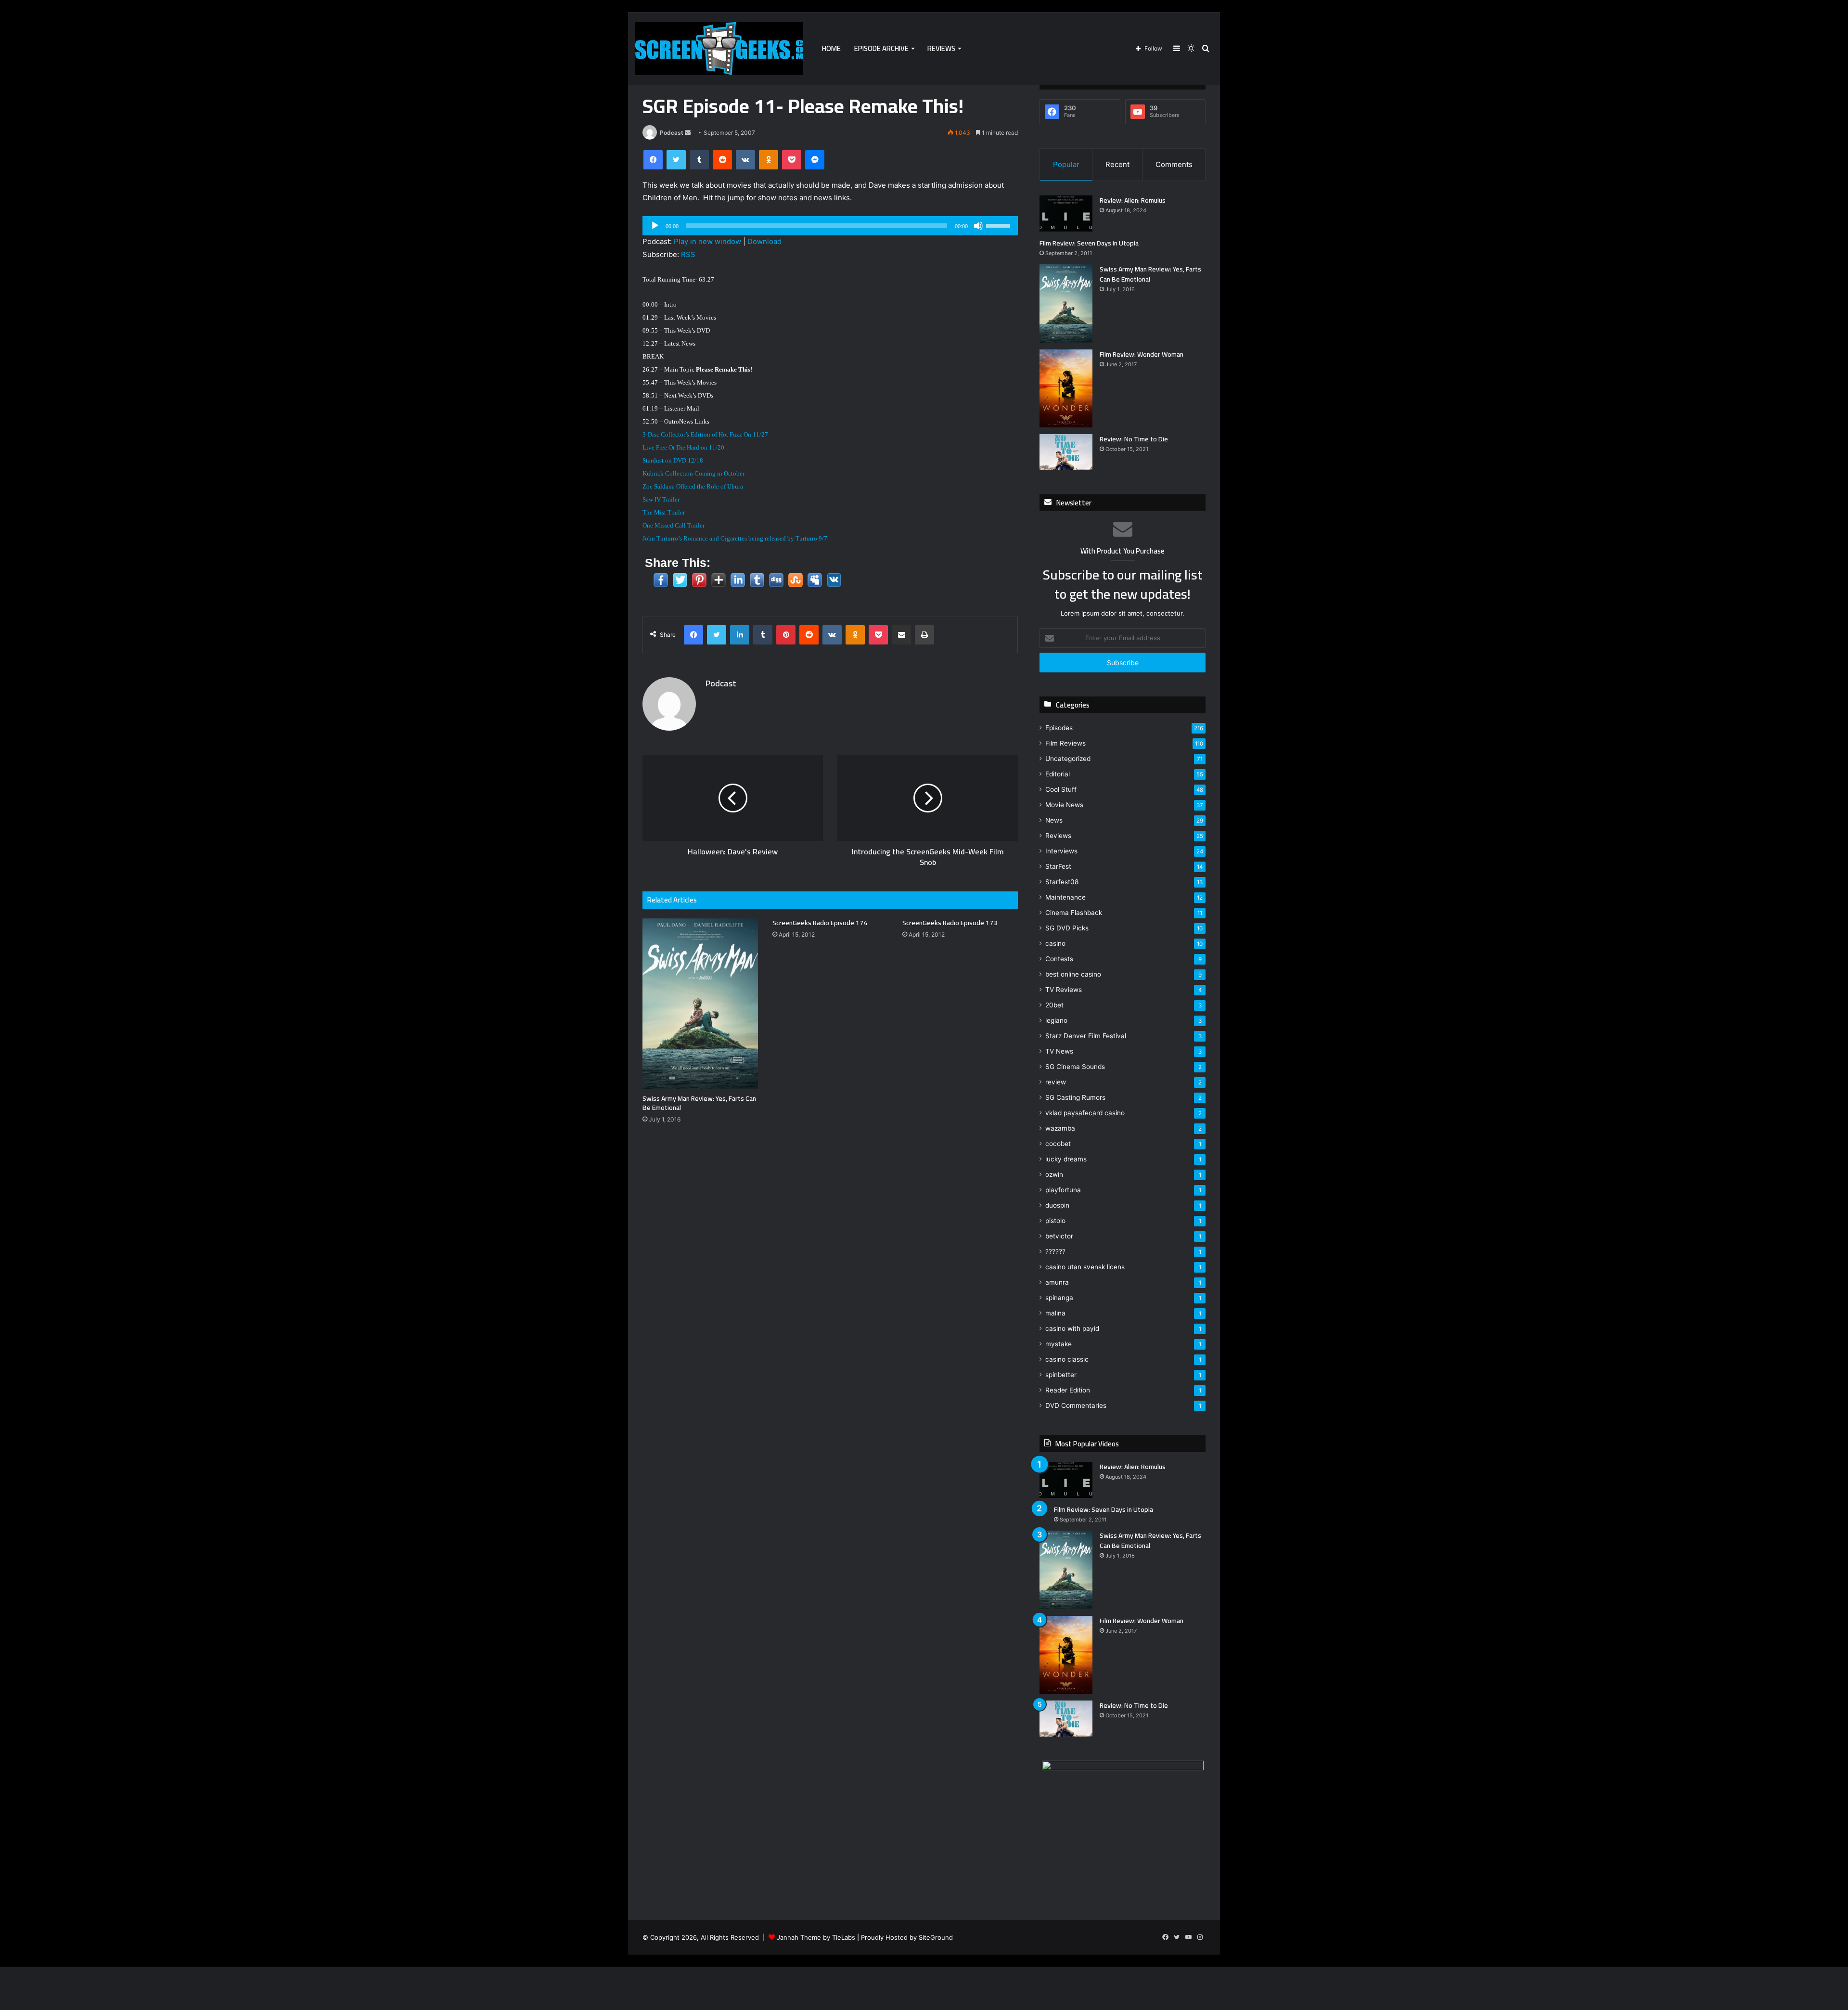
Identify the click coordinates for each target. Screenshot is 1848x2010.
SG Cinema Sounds (1075, 1067)
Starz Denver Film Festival (1086, 1036)
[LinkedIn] (740, 635)
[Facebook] (653, 160)
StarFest (1058, 866)
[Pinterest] (786, 635)
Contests (1059, 959)
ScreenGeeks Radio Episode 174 (820, 923)
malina (1055, 1313)
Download (764, 241)
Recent (1117, 164)
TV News (1059, 1051)
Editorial (1058, 774)
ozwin (1054, 1174)
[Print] (924, 635)
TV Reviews (1064, 990)
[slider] (1000, 225)
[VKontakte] (745, 160)
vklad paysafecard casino (1085, 1113)
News (1054, 820)
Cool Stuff (1061, 789)
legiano (1056, 1020)
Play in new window (707, 241)
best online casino (1073, 974)
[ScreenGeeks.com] (719, 49)
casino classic (1067, 1359)
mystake (1059, 1344)
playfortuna (1063, 1190)
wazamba (1060, 1128)
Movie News (1064, 805)
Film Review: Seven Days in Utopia (1089, 243)
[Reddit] (722, 160)
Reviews (941, 48)
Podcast (672, 133)
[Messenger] (815, 160)
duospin (1057, 1205)
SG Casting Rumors (1075, 1097)
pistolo (1055, 1221)
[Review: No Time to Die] (1066, 452)
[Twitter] (676, 160)
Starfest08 (1062, 882)
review (1056, 1082)
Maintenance (1065, 897)
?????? (1055, 1251)
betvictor (1059, 1236)
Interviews (1061, 851)
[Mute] (978, 226)
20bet (1054, 1005)
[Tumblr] (699, 160)
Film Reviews (1065, 743)
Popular (1066, 164)
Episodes (1059, 728)
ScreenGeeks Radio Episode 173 (950, 923)
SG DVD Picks (1067, 928)
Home (831, 48)
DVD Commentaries (1076, 1405)
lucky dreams (1066, 1159)
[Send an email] (688, 133)
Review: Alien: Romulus (1133, 200)
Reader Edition (1068, 1390)
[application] (830, 226)
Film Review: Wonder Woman (1142, 354)
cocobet (1058, 1144)
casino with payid (1072, 1328)
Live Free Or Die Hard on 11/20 (683, 447)
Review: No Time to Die (1134, 439)
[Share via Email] (901, 635)
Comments (1174, 164)
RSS (688, 254)
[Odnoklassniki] (769, 160)
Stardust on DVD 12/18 (673, 460)
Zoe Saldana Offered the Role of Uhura (693, 486)
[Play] (655, 226)
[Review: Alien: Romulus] (1066, 213)
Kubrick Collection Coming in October (693, 473)
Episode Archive (881, 48)
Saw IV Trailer (661, 499)
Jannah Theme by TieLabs (816, 1937)
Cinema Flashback (1074, 913)
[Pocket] (792, 160)
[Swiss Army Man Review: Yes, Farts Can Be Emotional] (700, 1004)
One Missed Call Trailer (674, 525)
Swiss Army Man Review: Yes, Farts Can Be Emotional (699, 1103)
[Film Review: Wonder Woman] (1066, 389)
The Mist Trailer (664, 512)
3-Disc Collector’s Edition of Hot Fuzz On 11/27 (705, 434)
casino (1055, 943)
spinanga (1059, 1298)
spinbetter (1061, 1375)
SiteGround (936, 1937)
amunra (1057, 1282)
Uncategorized (1068, 759)
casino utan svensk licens (1085, 1267)
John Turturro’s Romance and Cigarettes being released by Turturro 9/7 (735, 538)
